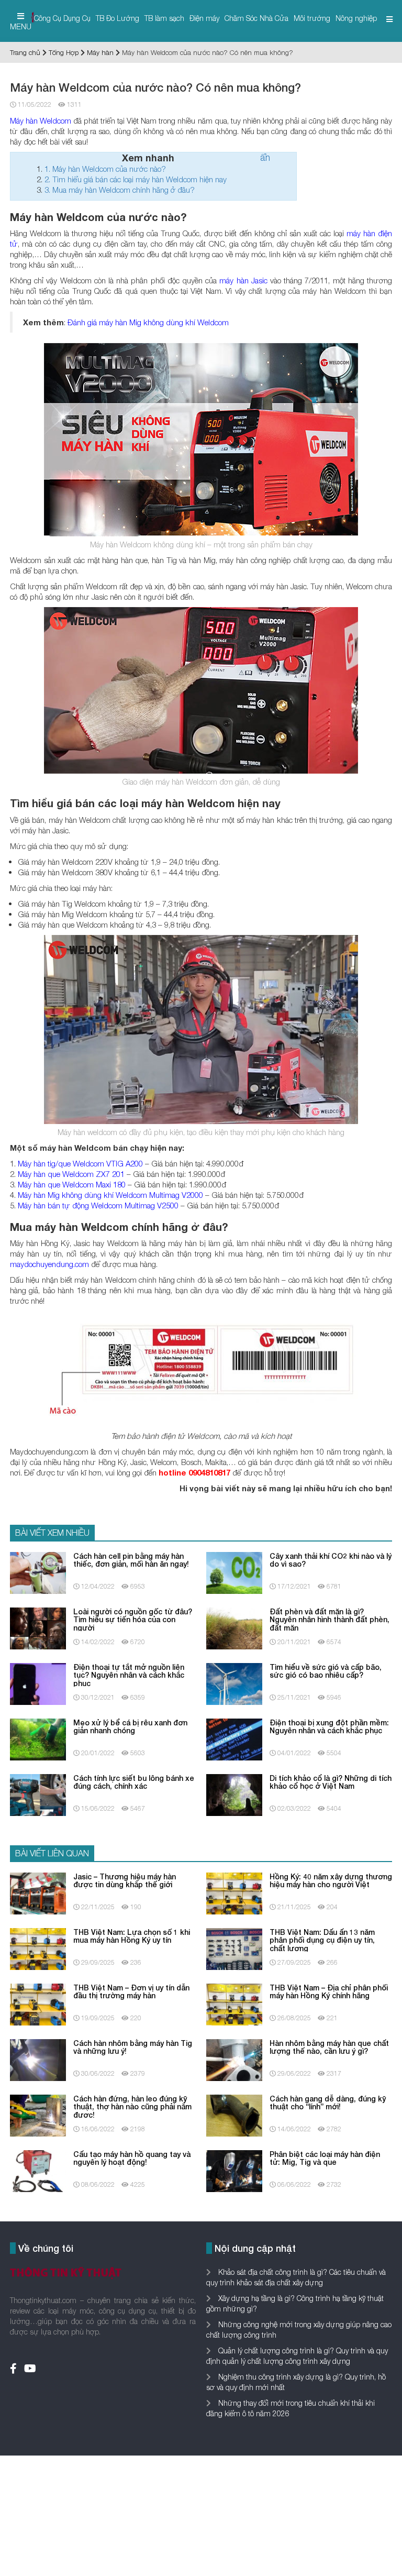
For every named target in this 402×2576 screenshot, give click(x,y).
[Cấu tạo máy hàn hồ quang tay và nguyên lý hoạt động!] (38, 2170)
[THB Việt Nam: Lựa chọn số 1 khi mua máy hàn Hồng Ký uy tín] (38, 1948)
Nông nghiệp (356, 18)
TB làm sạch (164, 18)
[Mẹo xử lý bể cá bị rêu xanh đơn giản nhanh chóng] (38, 1739)
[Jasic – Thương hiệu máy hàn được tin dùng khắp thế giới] (38, 1893)
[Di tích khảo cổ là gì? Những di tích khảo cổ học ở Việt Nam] (234, 1794)
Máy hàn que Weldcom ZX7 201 (71, 1174)
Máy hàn (100, 52)
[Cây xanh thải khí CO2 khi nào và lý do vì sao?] (234, 1572)
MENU (21, 26)
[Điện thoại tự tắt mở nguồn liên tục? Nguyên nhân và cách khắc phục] (38, 1683)
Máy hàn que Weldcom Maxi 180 (72, 1184)
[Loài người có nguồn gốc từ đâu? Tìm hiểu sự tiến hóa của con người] (38, 1628)
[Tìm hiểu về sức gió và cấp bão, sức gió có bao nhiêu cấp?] (234, 1683)
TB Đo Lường (118, 18)
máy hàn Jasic (243, 280)
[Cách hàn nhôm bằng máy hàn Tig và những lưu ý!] (38, 2059)
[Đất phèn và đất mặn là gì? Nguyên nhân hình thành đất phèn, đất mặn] (234, 1628)
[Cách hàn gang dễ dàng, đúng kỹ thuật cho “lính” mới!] (234, 2115)
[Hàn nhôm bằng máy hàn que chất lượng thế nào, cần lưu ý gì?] (234, 2059)
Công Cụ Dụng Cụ (62, 18)
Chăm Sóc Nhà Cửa (256, 18)
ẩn (265, 157)
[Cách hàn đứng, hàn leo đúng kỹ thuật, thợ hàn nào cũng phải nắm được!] (38, 2115)
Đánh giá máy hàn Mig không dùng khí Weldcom (148, 322)
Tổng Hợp (64, 52)
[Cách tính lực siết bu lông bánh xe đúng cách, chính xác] (38, 1794)
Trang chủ (25, 52)
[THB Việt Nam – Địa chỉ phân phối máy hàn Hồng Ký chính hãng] (234, 2004)
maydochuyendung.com (49, 1264)
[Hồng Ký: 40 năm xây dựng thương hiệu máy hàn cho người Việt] (234, 1893)
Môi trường (312, 18)
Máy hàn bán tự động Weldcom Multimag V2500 (98, 1205)
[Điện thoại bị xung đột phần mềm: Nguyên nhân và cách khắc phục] (234, 1739)
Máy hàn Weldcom (41, 120)
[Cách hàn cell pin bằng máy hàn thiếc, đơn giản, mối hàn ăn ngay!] (38, 1572)
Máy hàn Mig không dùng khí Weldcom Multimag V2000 (110, 1195)
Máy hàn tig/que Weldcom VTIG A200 (80, 1163)
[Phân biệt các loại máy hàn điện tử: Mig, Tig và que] (234, 2170)
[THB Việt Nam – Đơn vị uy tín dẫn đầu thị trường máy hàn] (38, 2004)
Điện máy (204, 18)
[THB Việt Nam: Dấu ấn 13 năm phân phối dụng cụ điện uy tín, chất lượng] (234, 1948)
